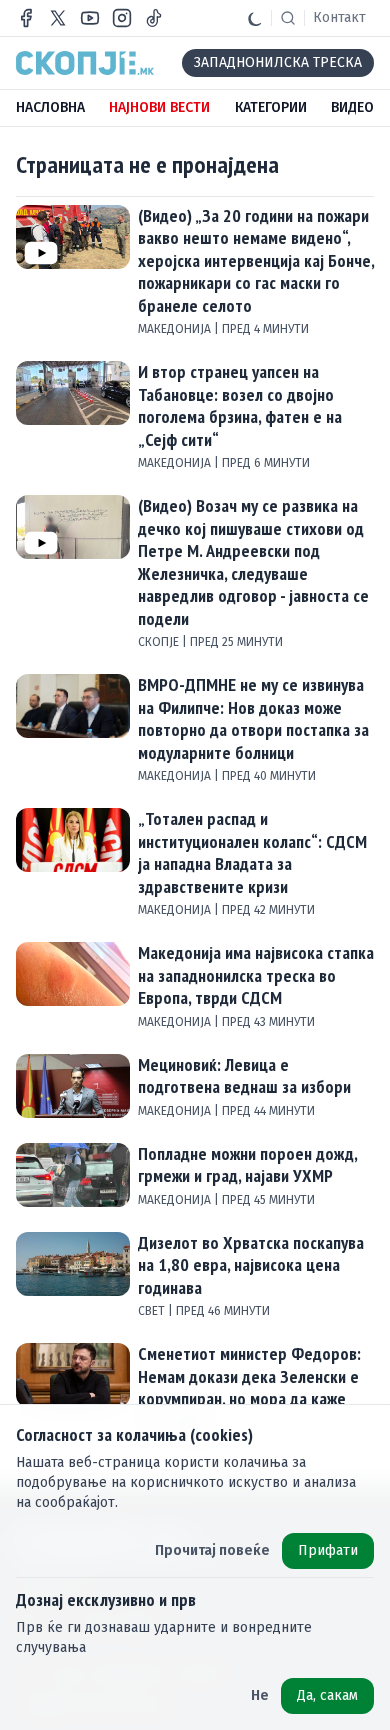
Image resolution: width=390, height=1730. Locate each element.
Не (260, 1695)
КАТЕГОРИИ (271, 107)
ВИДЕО (352, 107)
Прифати (328, 1550)
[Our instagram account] (122, 18)
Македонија (176, 329)
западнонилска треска (278, 62)
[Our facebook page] (26, 18)
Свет (153, 1311)
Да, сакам (327, 1695)
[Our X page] (58, 18)
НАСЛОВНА (50, 107)
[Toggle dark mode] (255, 18)
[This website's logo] (85, 63)
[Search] (288, 18)
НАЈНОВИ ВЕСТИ (159, 107)
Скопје (160, 642)
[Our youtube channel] (90, 18)
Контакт (339, 17)
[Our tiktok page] (154, 18)
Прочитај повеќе (212, 1550)
